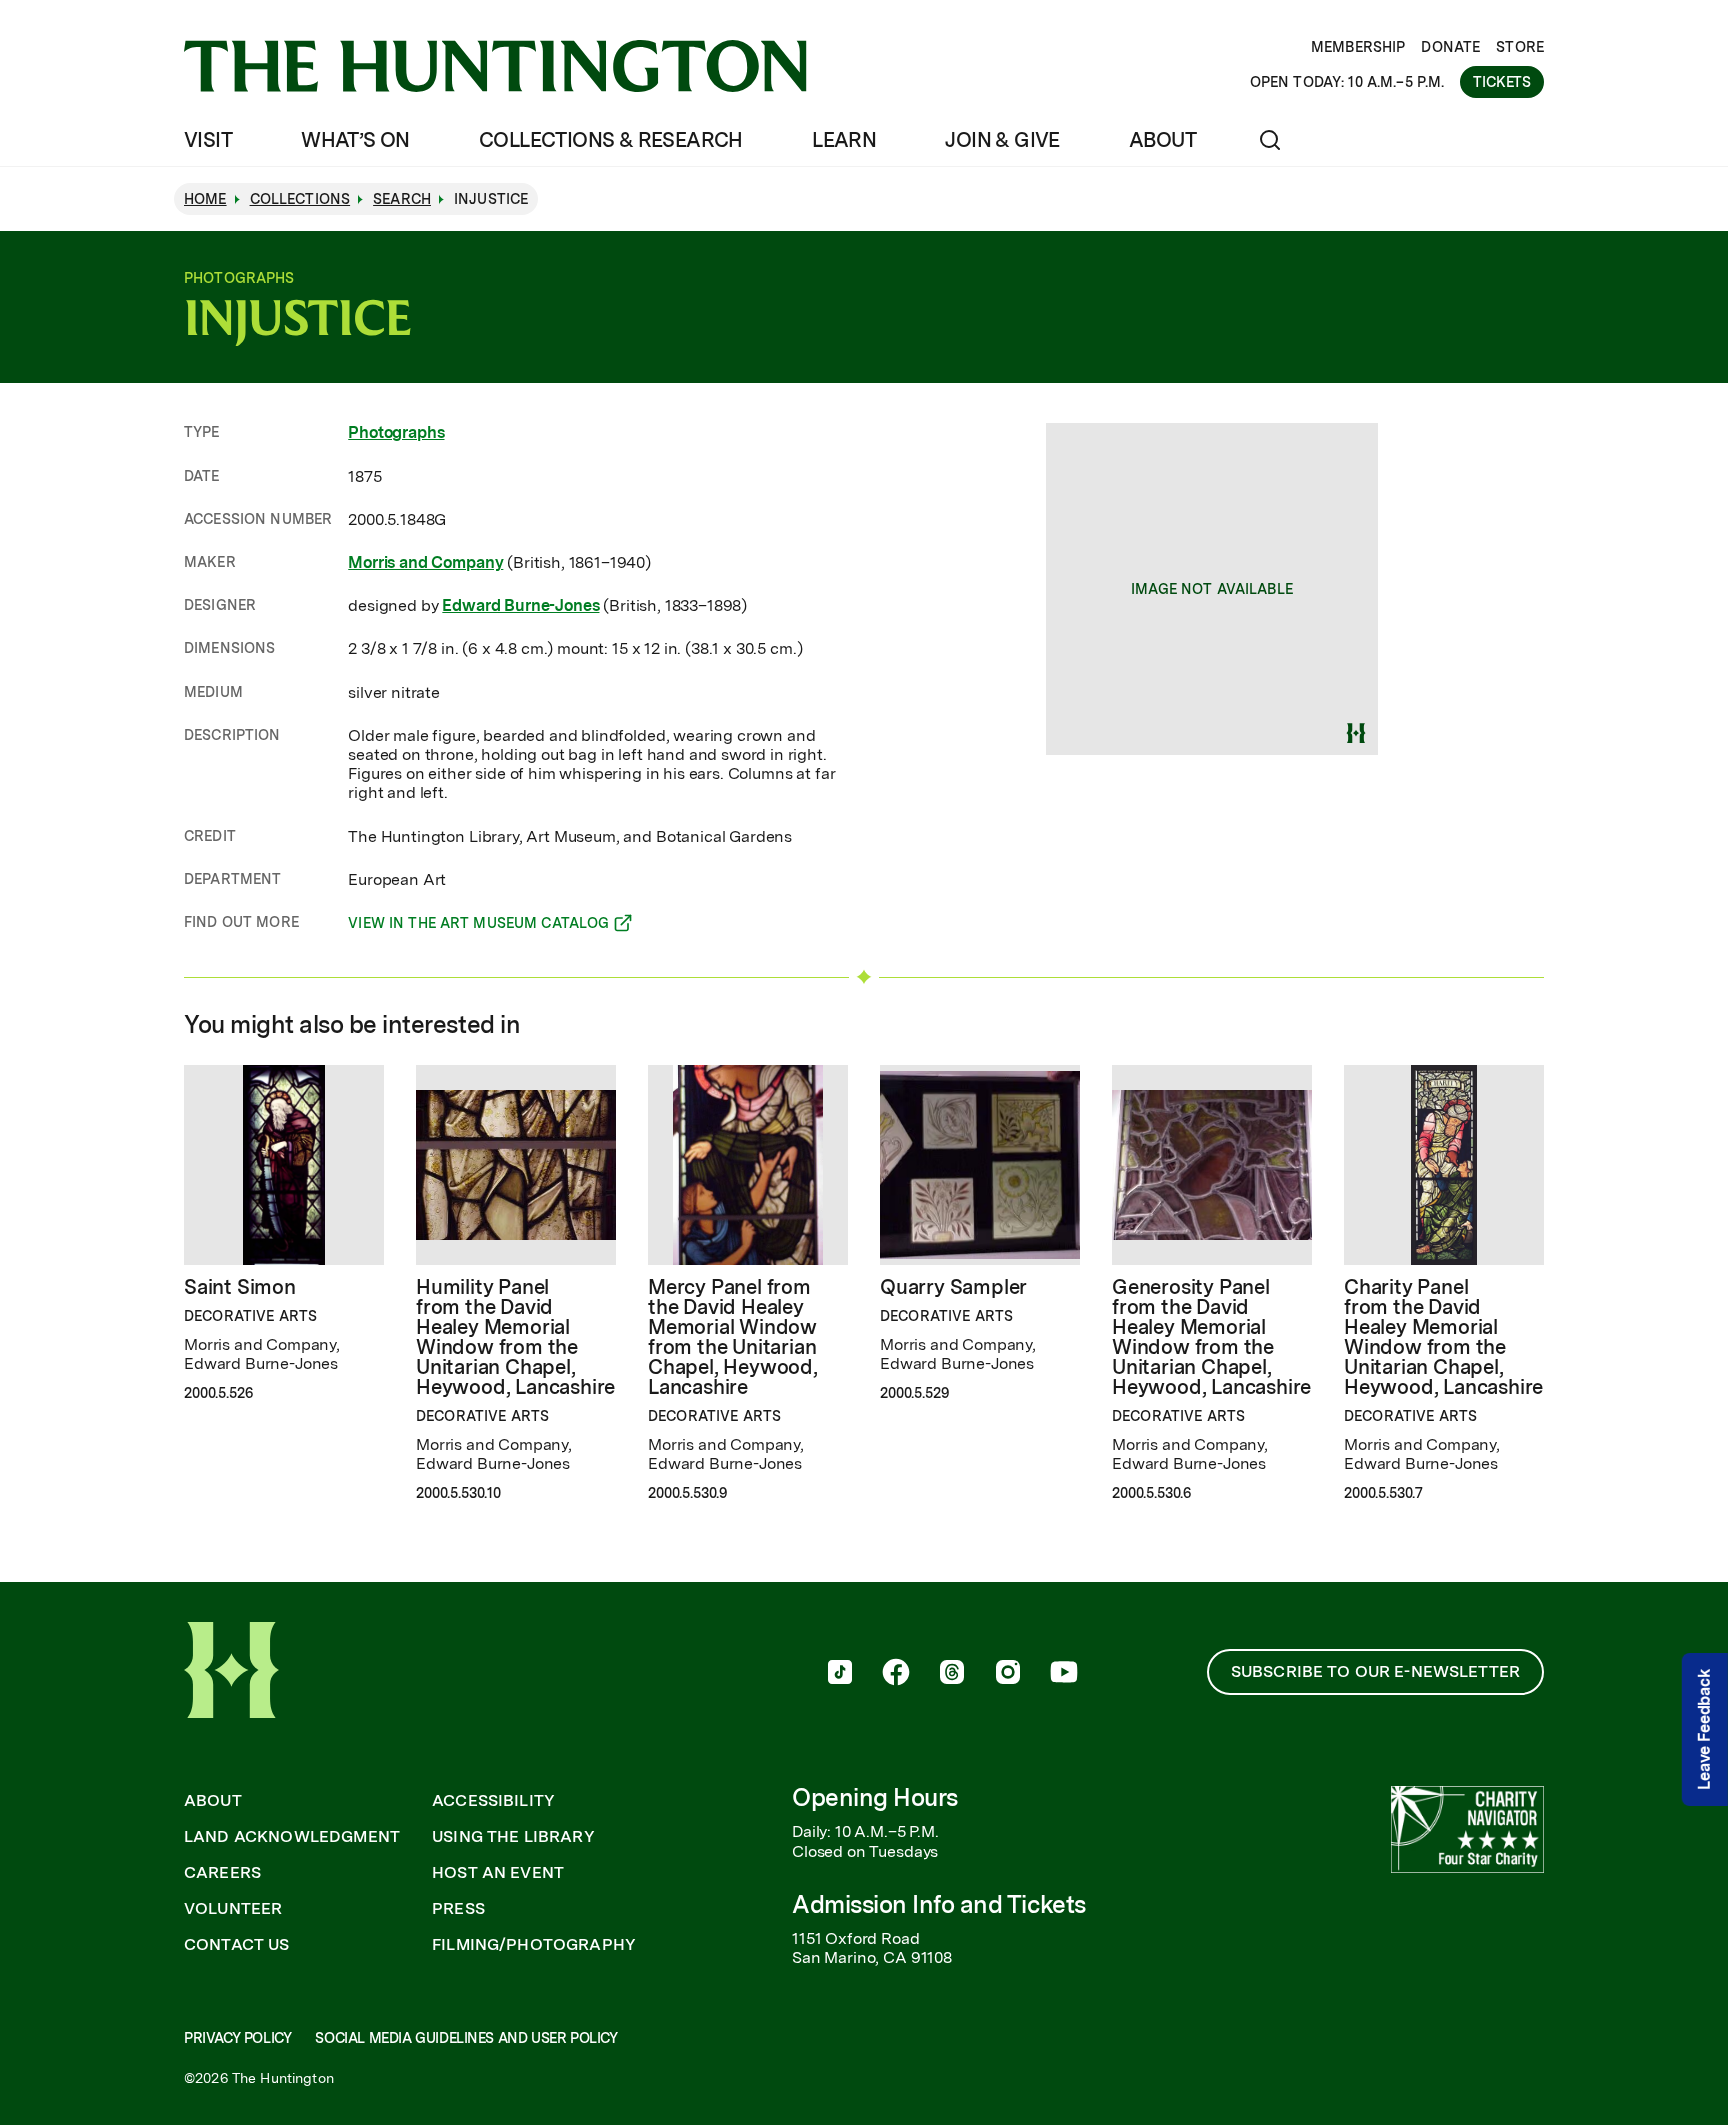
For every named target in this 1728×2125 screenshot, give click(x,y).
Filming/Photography (534, 1945)
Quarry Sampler (953, 1287)
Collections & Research (611, 140)
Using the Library (513, 1837)
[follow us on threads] (952, 1674)
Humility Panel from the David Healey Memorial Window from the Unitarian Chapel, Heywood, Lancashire (515, 1337)
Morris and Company (425, 562)
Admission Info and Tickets (939, 1904)
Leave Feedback (1704, 1729)
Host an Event (498, 1873)
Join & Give (1002, 140)
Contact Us (237, 1945)
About (1162, 140)
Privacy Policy (237, 2038)
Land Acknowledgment (292, 1837)
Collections (300, 199)
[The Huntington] (495, 66)
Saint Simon (240, 1287)
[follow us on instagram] (1008, 1674)
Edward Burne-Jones (520, 605)
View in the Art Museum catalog (478, 926)
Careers (222, 1873)
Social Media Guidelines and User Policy (466, 2038)
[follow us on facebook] (896, 1674)
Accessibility (493, 1801)
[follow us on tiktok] (840, 1674)
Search (402, 199)
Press (458, 1909)
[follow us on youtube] (1064, 1674)
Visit (208, 140)
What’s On (355, 140)
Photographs (396, 432)
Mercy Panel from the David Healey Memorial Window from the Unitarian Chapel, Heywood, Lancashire (733, 1337)
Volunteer (233, 1909)
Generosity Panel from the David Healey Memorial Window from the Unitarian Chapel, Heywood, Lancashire (1211, 1337)
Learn (844, 140)
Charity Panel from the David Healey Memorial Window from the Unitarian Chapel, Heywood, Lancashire (1443, 1337)
